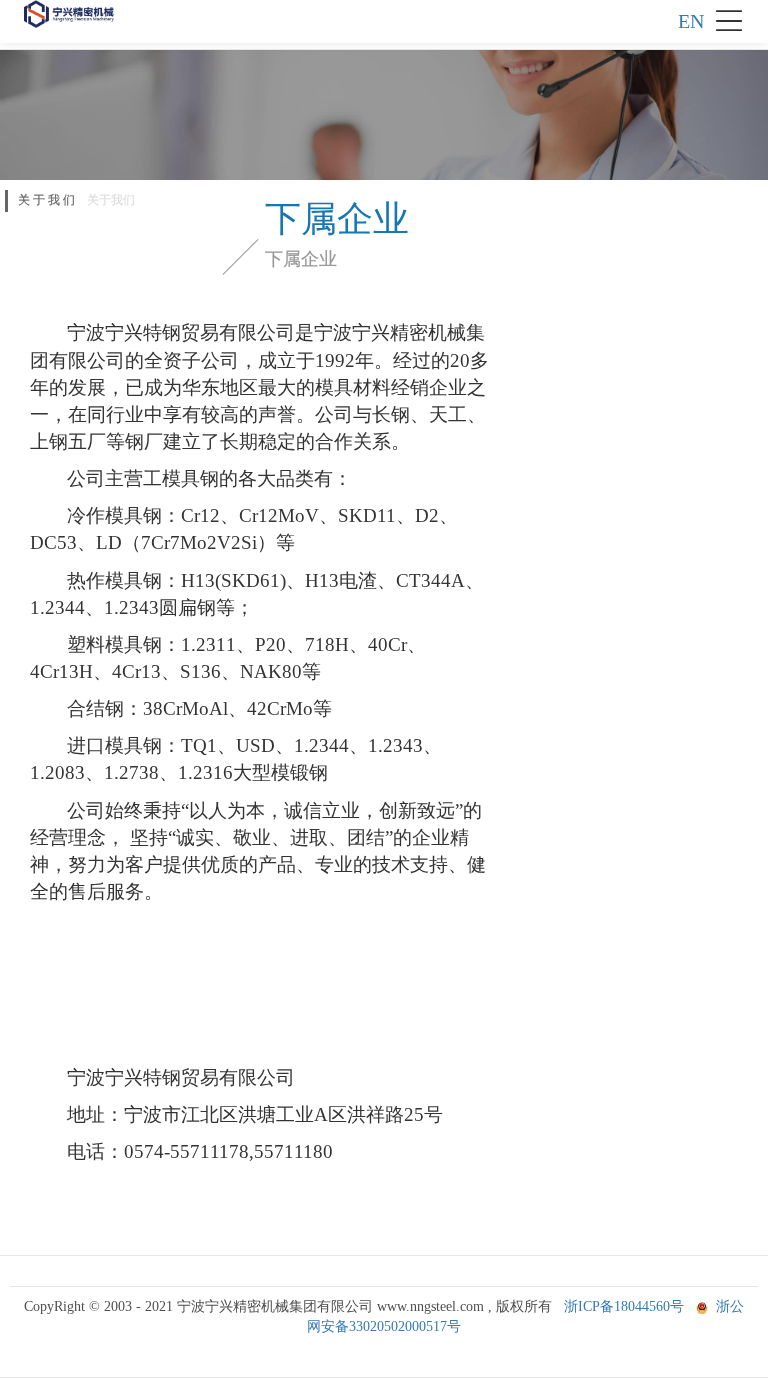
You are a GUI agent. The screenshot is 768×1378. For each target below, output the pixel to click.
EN (691, 21)
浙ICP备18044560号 (624, 1306)
